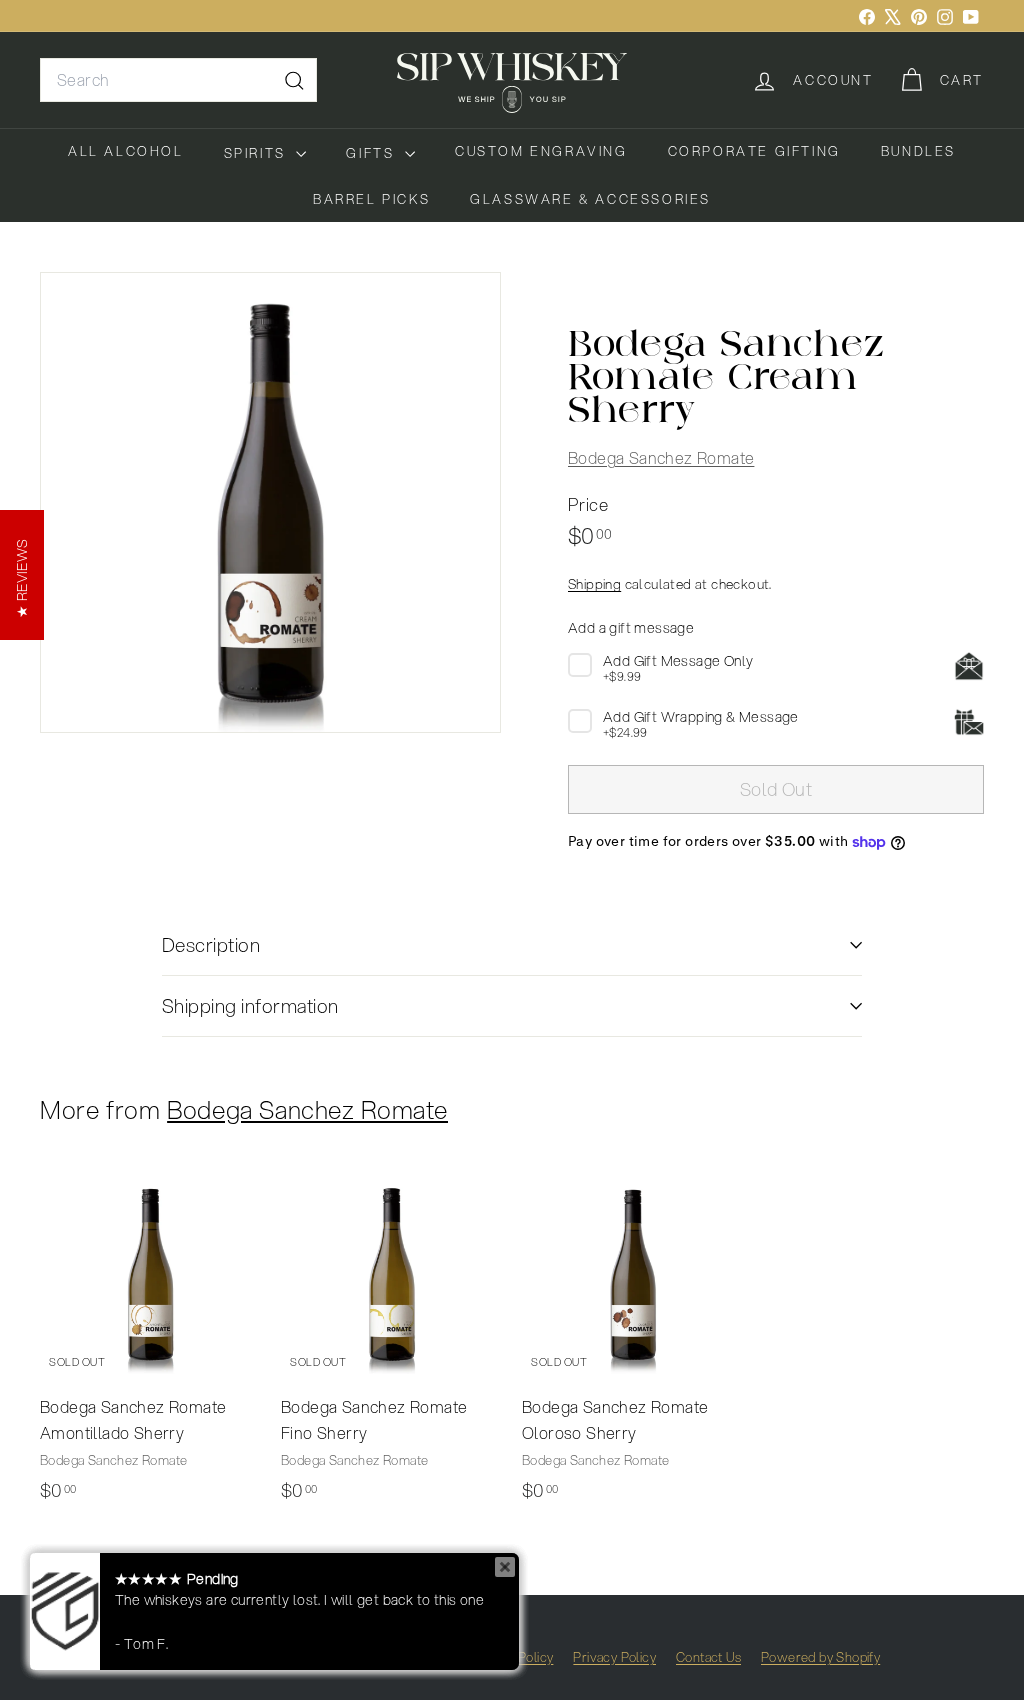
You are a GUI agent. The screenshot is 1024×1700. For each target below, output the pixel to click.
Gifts (373, 153)
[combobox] (178, 80)
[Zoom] (270, 502)
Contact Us (708, 1657)
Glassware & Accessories (590, 199)
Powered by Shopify (820, 1657)
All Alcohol (126, 151)
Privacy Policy (614, 1657)
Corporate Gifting (754, 151)
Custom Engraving (541, 151)
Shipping (594, 583)
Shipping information (250, 1005)
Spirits (258, 153)
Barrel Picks (371, 199)
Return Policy (513, 1657)
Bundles (918, 151)
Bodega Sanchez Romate (661, 457)
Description (211, 944)
